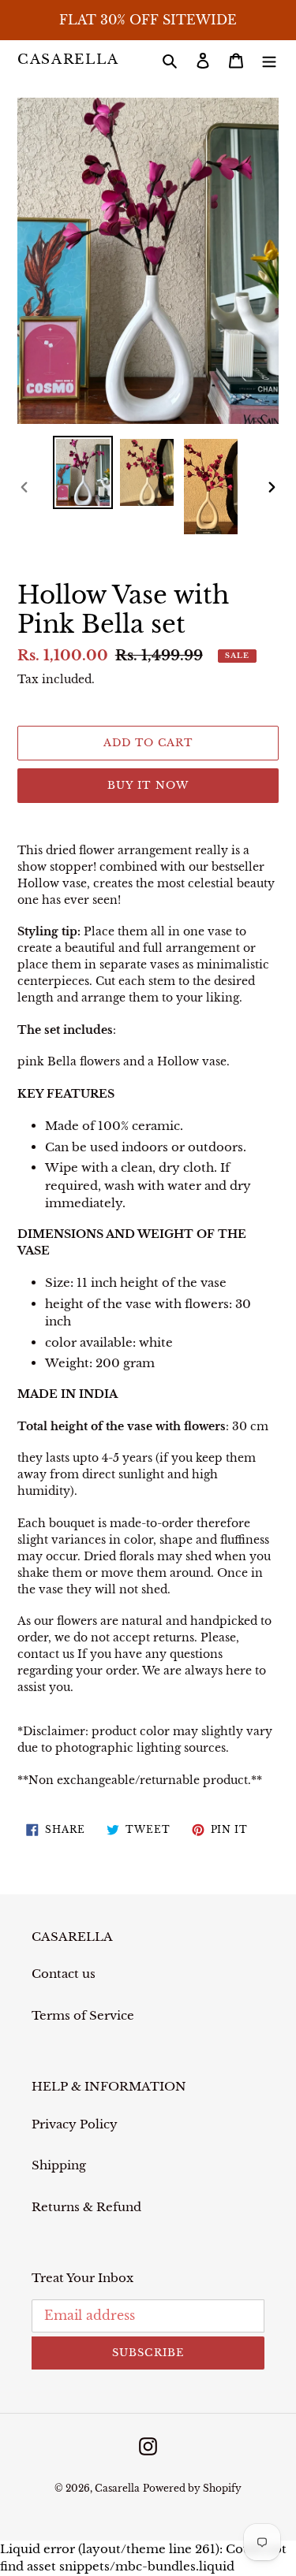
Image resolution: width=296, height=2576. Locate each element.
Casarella (68, 60)
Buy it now (148, 785)
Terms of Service (83, 2015)
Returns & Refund (86, 2207)
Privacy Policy (75, 2124)
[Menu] (269, 60)
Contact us (64, 1974)
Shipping (59, 2165)
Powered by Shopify (192, 2488)
